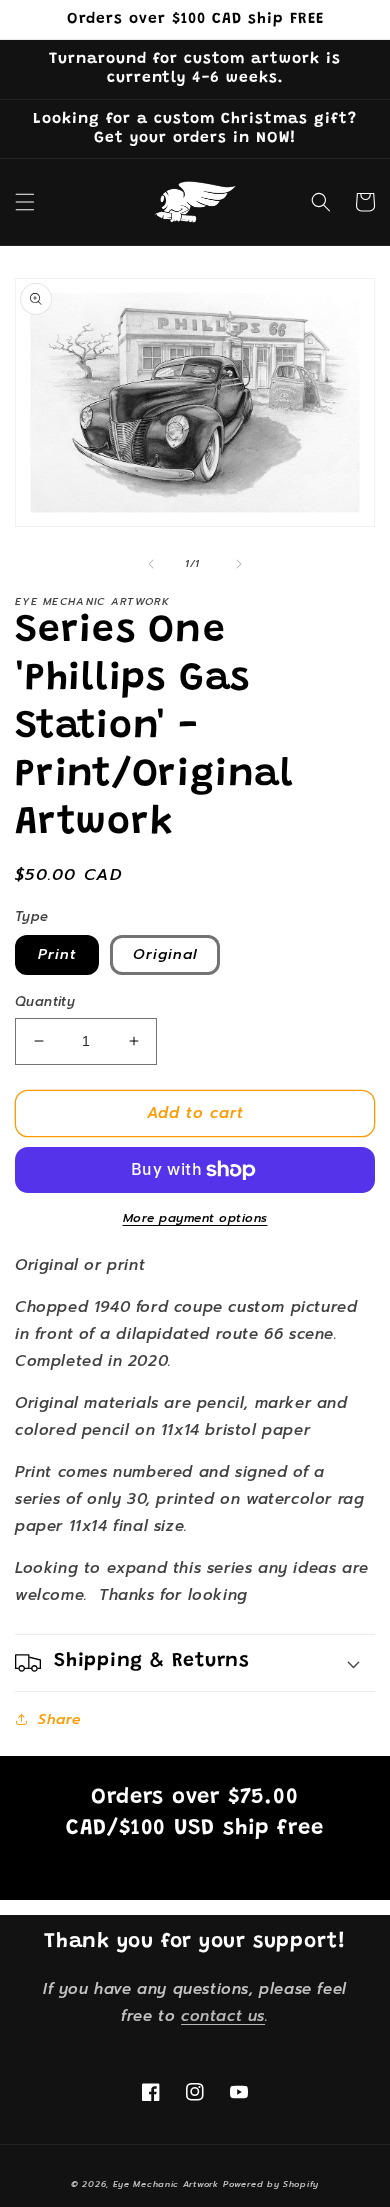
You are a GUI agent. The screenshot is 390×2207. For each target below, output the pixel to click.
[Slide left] (151, 564)
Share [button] (60, 1719)
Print (57, 954)
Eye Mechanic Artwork (166, 2184)
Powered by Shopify (271, 2184)
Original (165, 954)
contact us (223, 2016)
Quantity (45, 1001)
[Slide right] (239, 564)
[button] (25, 202)
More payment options (195, 1218)
